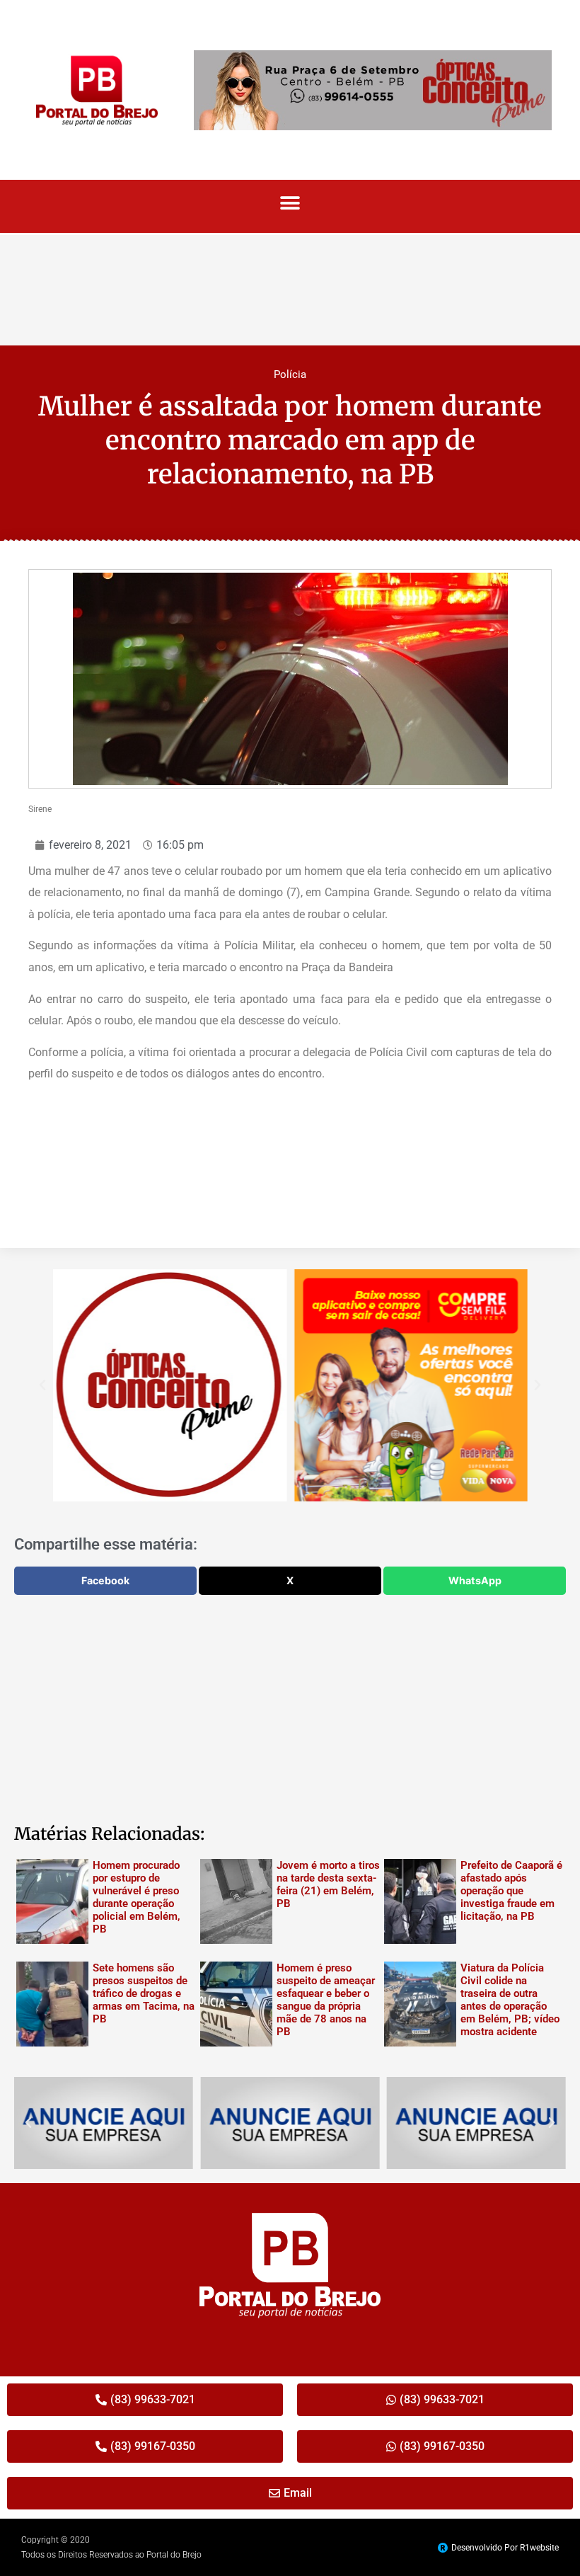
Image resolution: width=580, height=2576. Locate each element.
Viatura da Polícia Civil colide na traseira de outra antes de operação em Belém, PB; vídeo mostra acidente (510, 2000)
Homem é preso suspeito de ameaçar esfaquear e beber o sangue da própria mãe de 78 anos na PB (326, 2000)
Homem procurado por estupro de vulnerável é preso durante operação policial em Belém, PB (137, 1897)
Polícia (290, 374)
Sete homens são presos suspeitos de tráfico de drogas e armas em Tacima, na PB (144, 1993)
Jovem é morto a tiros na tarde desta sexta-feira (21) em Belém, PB (328, 1884)
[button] (290, 203)
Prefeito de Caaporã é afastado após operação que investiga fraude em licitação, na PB (511, 1891)
